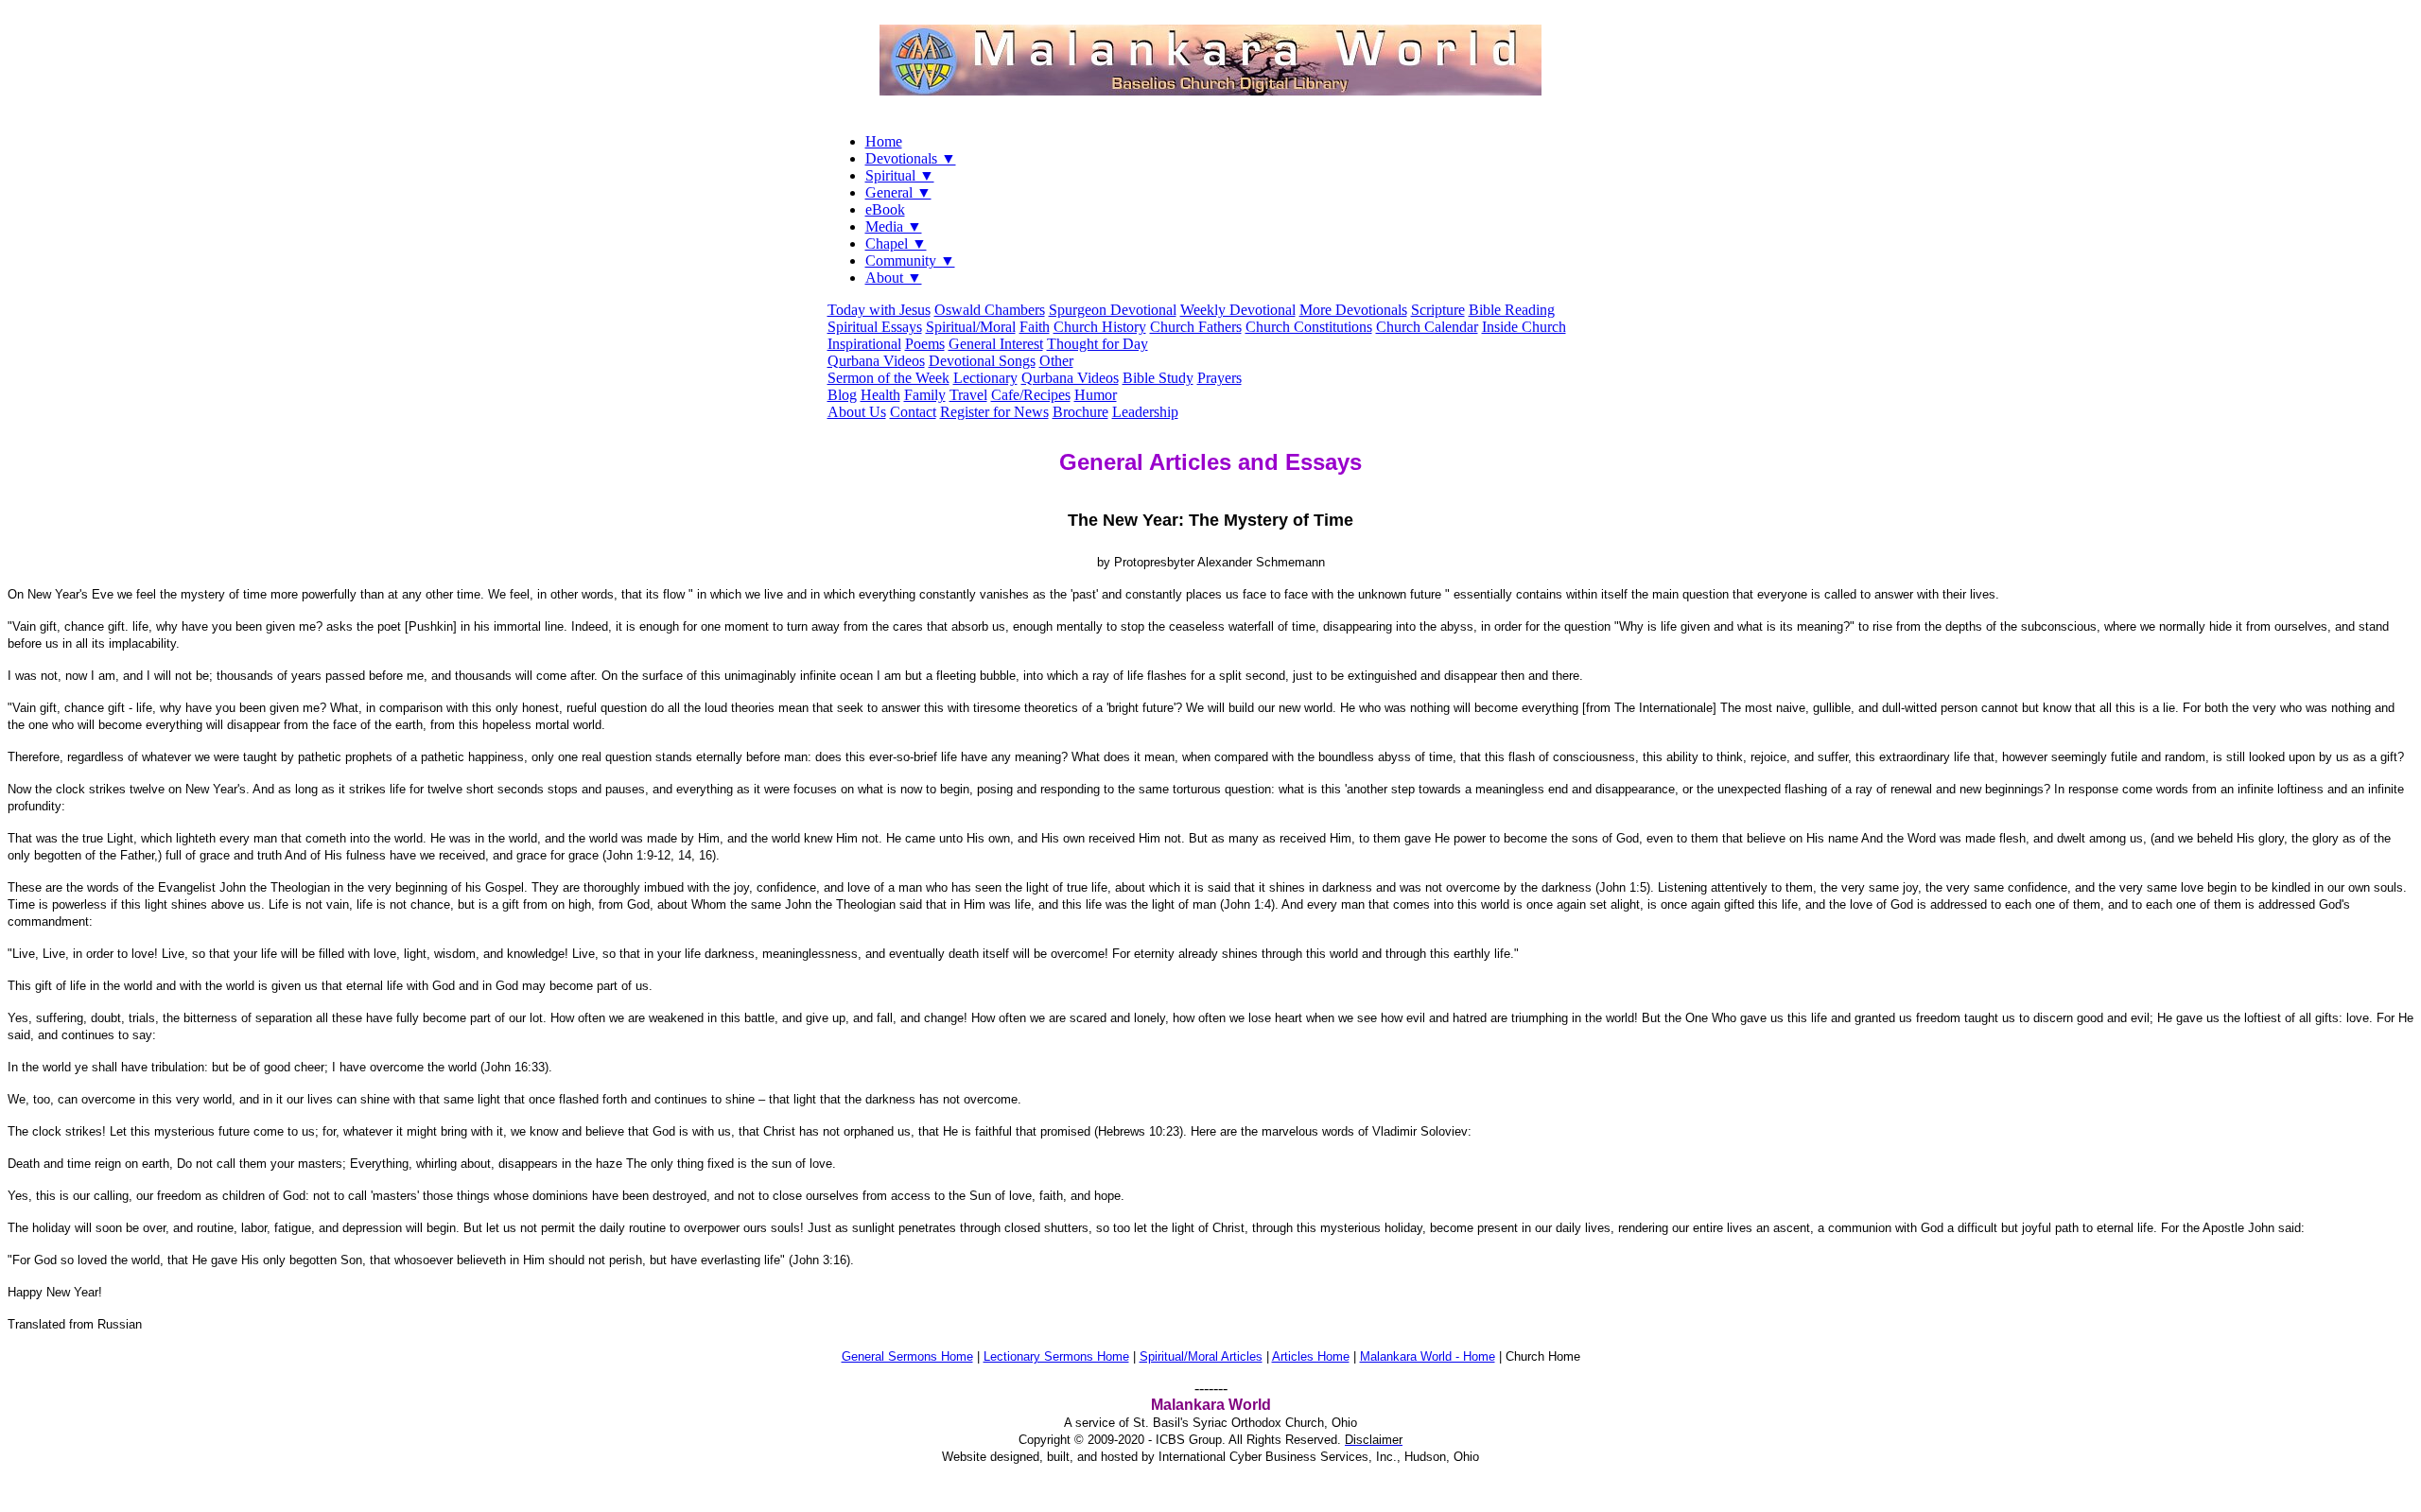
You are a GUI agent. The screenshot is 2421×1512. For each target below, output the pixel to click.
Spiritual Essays (875, 327)
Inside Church (1524, 327)
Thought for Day (1097, 344)
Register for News (994, 412)
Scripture (1438, 310)
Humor (1096, 395)
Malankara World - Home (1428, 1356)
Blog (842, 395)
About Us (857, 412)
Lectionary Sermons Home (1056, 1356)
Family (925, 395)
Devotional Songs (982, 361)
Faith (1035, 327)
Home (884, 141)
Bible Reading (1512, 310)
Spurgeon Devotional (1113, 310)
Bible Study (1158, 378)
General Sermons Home (907, 1356)
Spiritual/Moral (971, 327)
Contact (913, 412)
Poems (925, 344)
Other (1056, 361)
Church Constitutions (1309, 327)
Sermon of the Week (888, 378)
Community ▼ (910, 261)
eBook (885, 209)
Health (880, 395)
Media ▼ (894, 226)
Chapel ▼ (896, 243)
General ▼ (898, 192)
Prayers (1219, 378)
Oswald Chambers (990, 310)
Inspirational (864, 344)
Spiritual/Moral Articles (1201, 1356)
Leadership (1145, 412)
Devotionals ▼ (911, 158)
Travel (968, 395)
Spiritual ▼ (900, 175)
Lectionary (985, 378)
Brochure (1080, 412)
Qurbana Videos (876, 361)
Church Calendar (1427, 327)
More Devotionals (1353, 310)
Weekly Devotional (1238, 310)
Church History (1100, 327)
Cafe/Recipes (1031, 395)
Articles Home (1311, 1356)
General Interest (996, 344)
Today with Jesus (879, 310)
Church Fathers (1196, 327)
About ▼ (894, 278)
